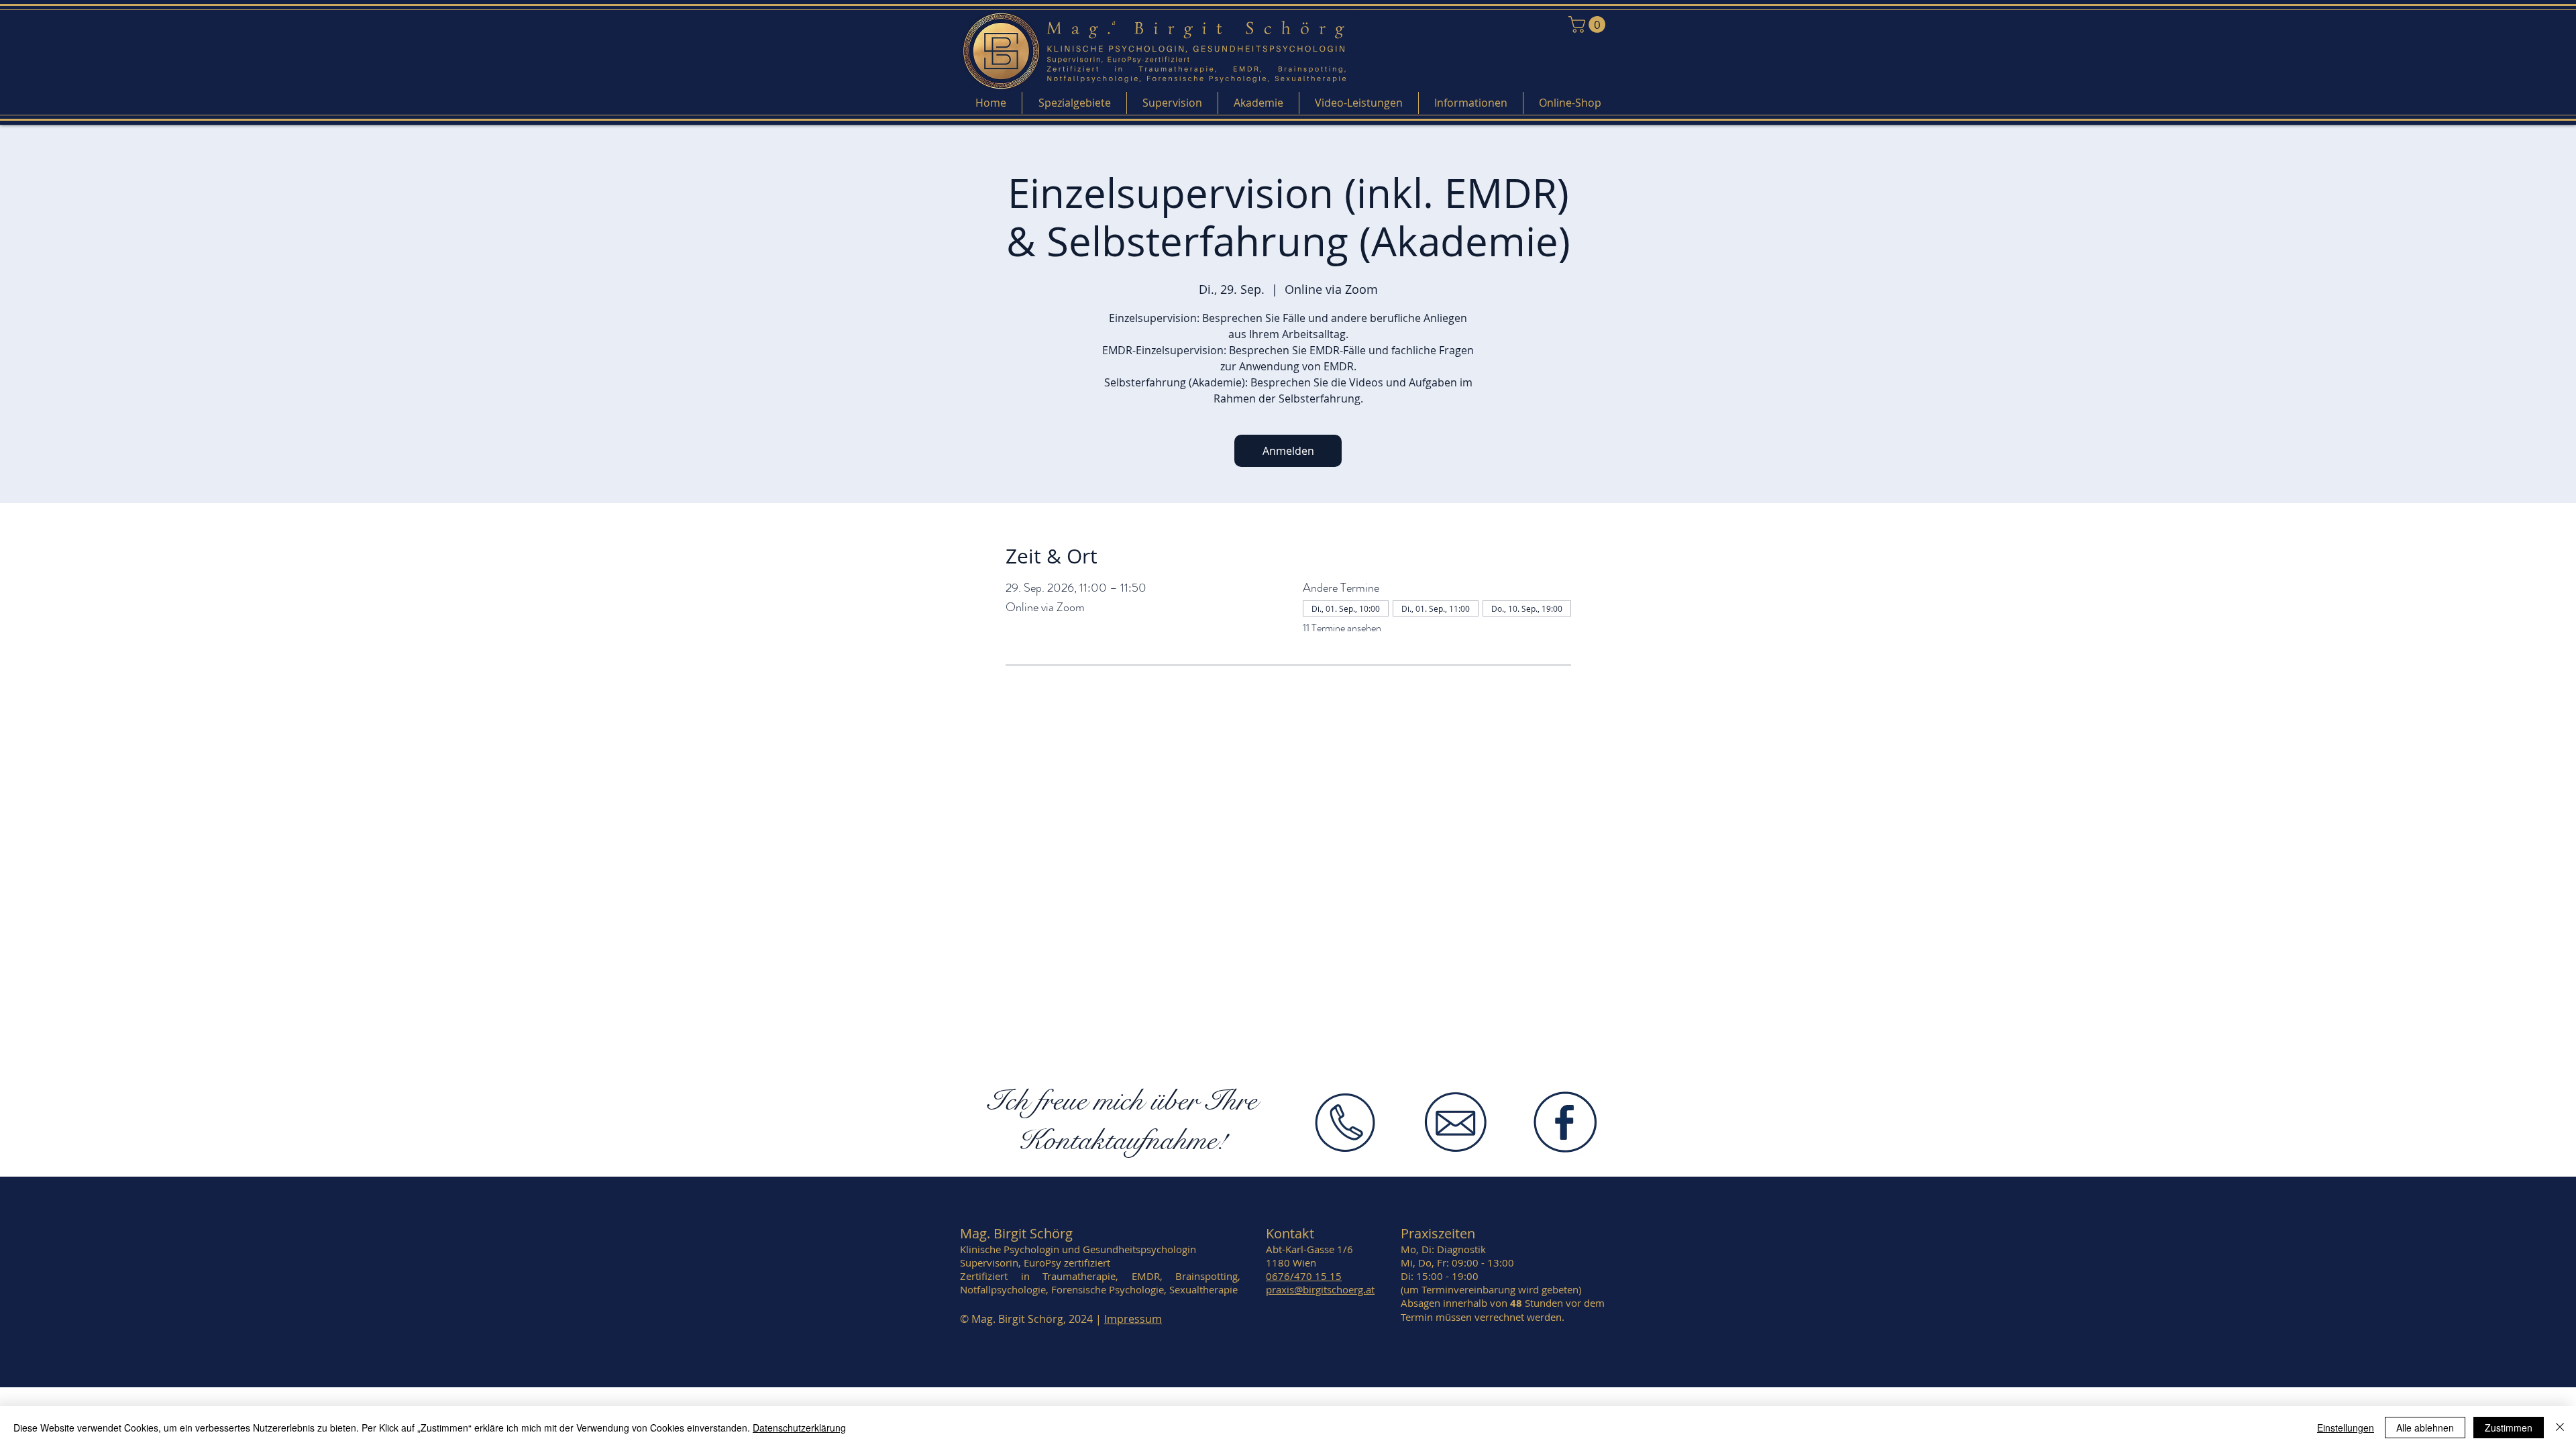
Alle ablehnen (2425, 1428)
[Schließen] (2560, 1428)
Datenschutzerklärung (799, 1428)
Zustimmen (2509, 1428)
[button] (1074, 103)
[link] (1589, 24)
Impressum (1133, 1319)
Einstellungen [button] (2346, 1428)
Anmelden (1288, 451)
